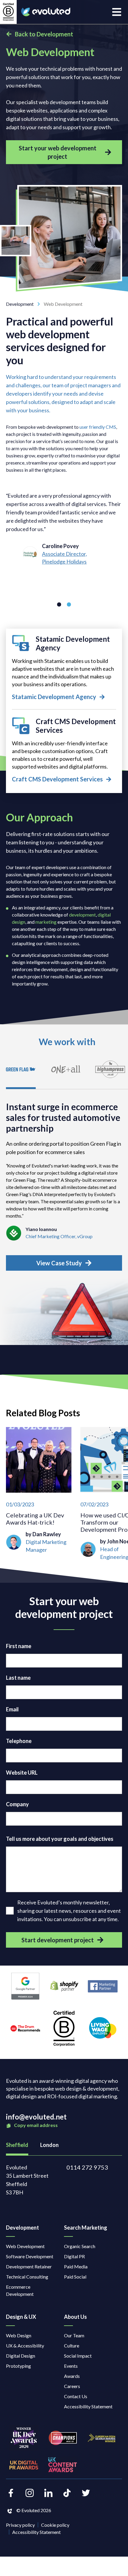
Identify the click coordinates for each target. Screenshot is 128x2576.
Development (20, 304)
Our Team (74, 2335)
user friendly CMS (98, 427)
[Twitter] (86, 2493)
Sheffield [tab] (17, 2145)
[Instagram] (30, 2493)
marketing (46, 922)
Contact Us (76, 2396)
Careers (72, 2386)
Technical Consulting (27, 2277)
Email (12, 1709)
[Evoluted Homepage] (46, 12)
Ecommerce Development (20, 2290)
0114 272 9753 (87, 2167)
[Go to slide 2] (69, 604)
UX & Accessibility (25, 2346)
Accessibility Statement (88, 2406)
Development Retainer (29, 2266)
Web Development (25, 2246)
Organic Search (80, 2246)
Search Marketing (86, 2228)
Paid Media (76, 2266)
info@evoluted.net (36, 2117)
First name (19, 1646)
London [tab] (49, 2145)
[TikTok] (67, 2493)
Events (71, 2366)
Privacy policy (20, 2525)
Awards (72, 2376)
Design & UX (21, 2317)
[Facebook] (11, 2493)
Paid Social (75, 2277)
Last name (18, 1678)
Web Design (19, 2335)
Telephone (19, 1741)
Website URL (22, 1773)
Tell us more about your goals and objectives (60, 1839)
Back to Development (44, 34)
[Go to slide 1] (59, 604)
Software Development (30, 2256)
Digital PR (74, 2256)
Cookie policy (55, 2525)
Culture (72, 2346)
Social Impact (78, 2356)
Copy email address (35, 2125)
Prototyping (18, 2366)
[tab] (21, 1073)
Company (17, 1804)
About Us (75, 2317)
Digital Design (21, 2356)
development (82, 915)
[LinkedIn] (48, 2493)
